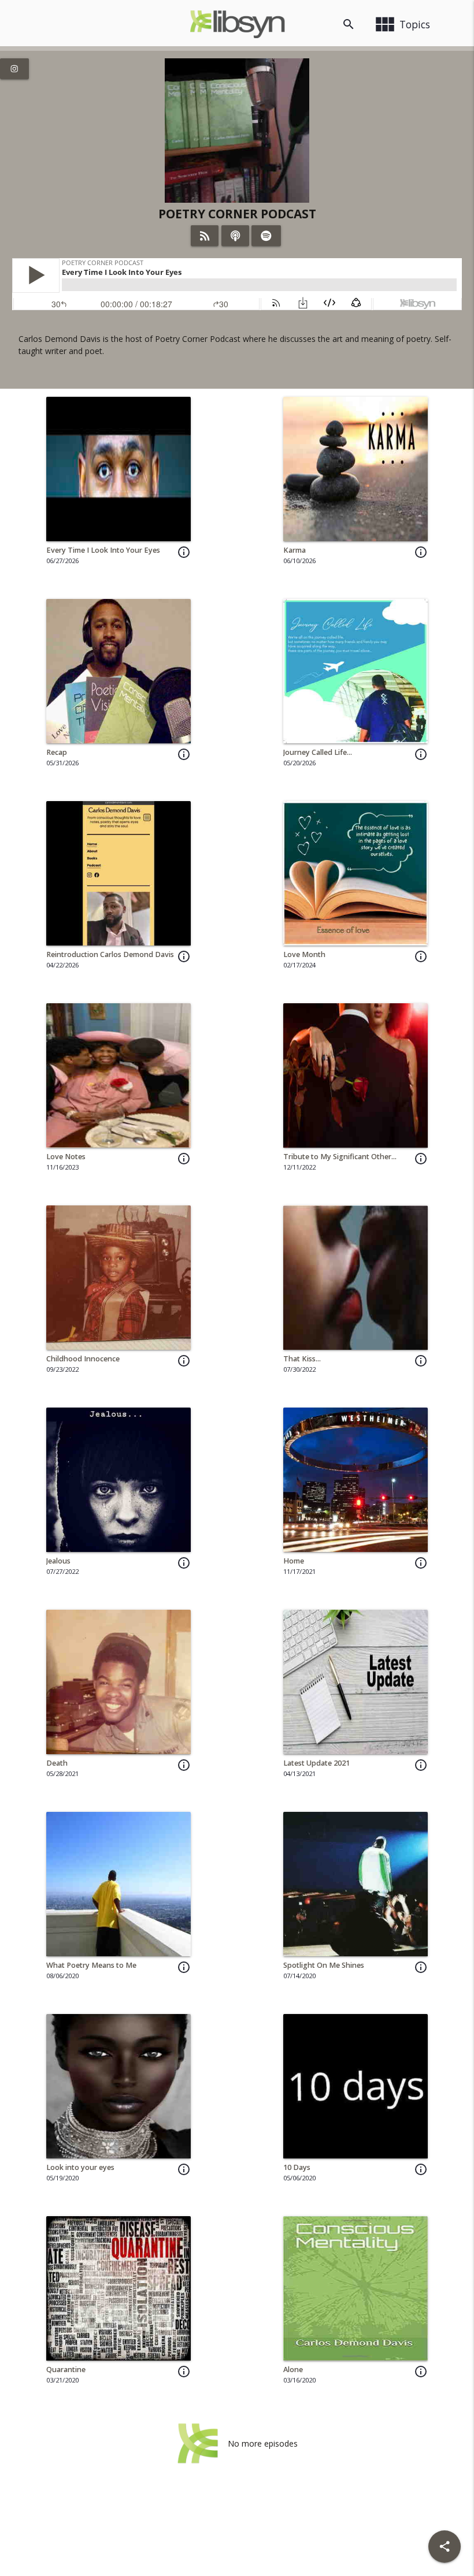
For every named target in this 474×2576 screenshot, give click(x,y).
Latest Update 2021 (316, 1763)
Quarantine (66, 2370)
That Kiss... (302, 1359)
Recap (57, 752)
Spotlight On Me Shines (324, 1965)
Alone (293, 2370)
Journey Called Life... (318, 752)
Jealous (58, 1561)
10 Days (297, 2167)
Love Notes (66, 1157)
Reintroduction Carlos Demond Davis (110, 954)
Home (294, 1561)
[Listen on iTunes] (235, 236)
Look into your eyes (80, 2167)
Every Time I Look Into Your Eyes (103, 550)
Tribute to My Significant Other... (340, 1157)
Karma (295, 550)
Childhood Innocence (83, 1359)
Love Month (304, 954)
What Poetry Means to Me (91, 1965)
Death (57, 1763)
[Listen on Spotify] (266, 236)
